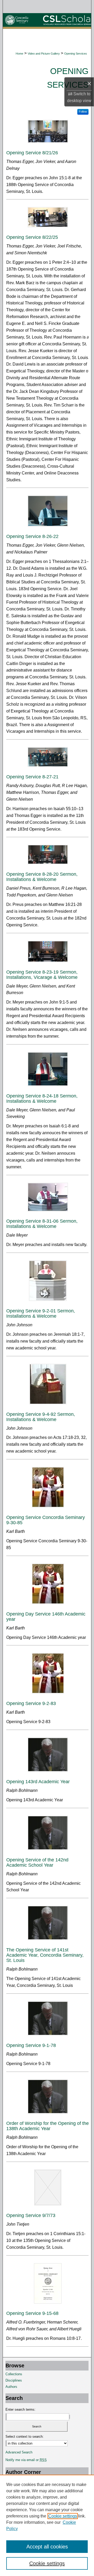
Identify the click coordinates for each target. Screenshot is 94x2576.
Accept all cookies (47, 2547)
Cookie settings (63, 2516)
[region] (47, 2525)
